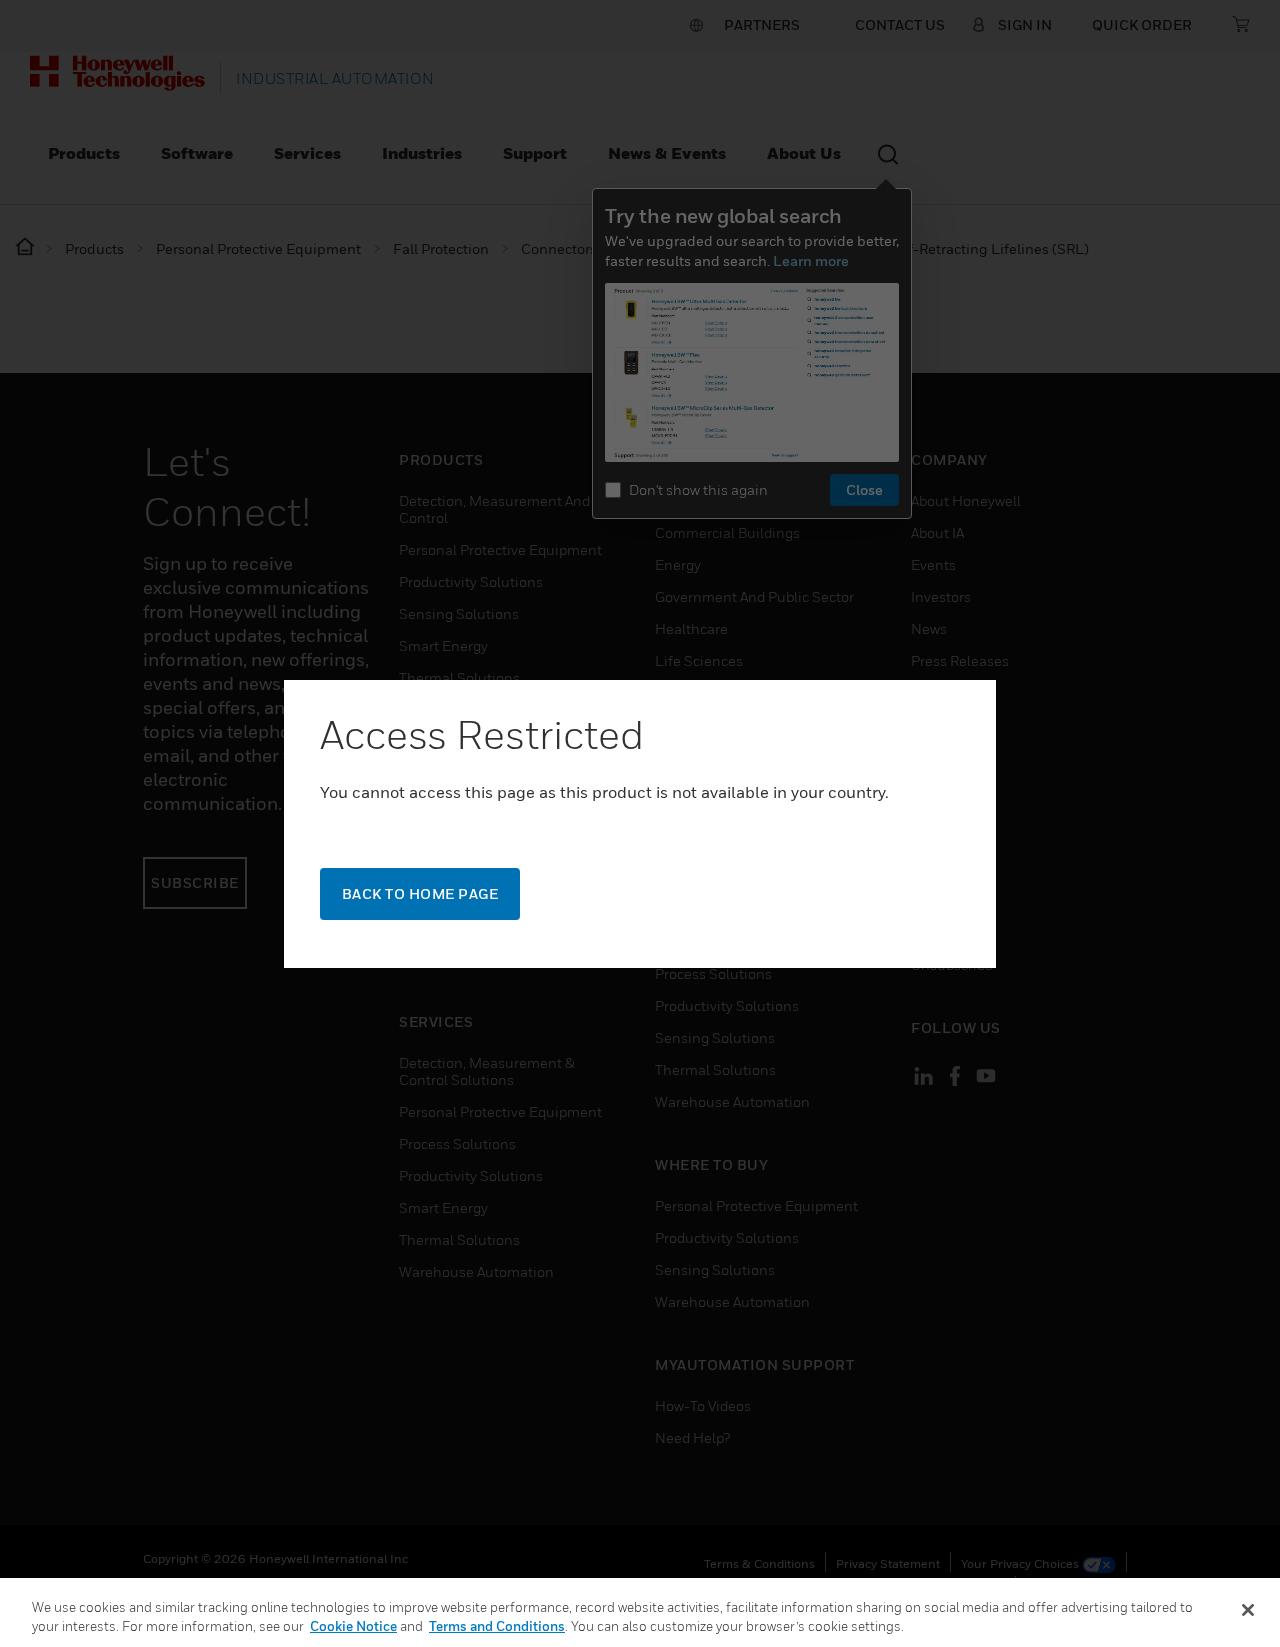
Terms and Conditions (497, 1626)
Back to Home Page (420, 893)
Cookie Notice (353, 1626)
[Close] (1248, 1610)
